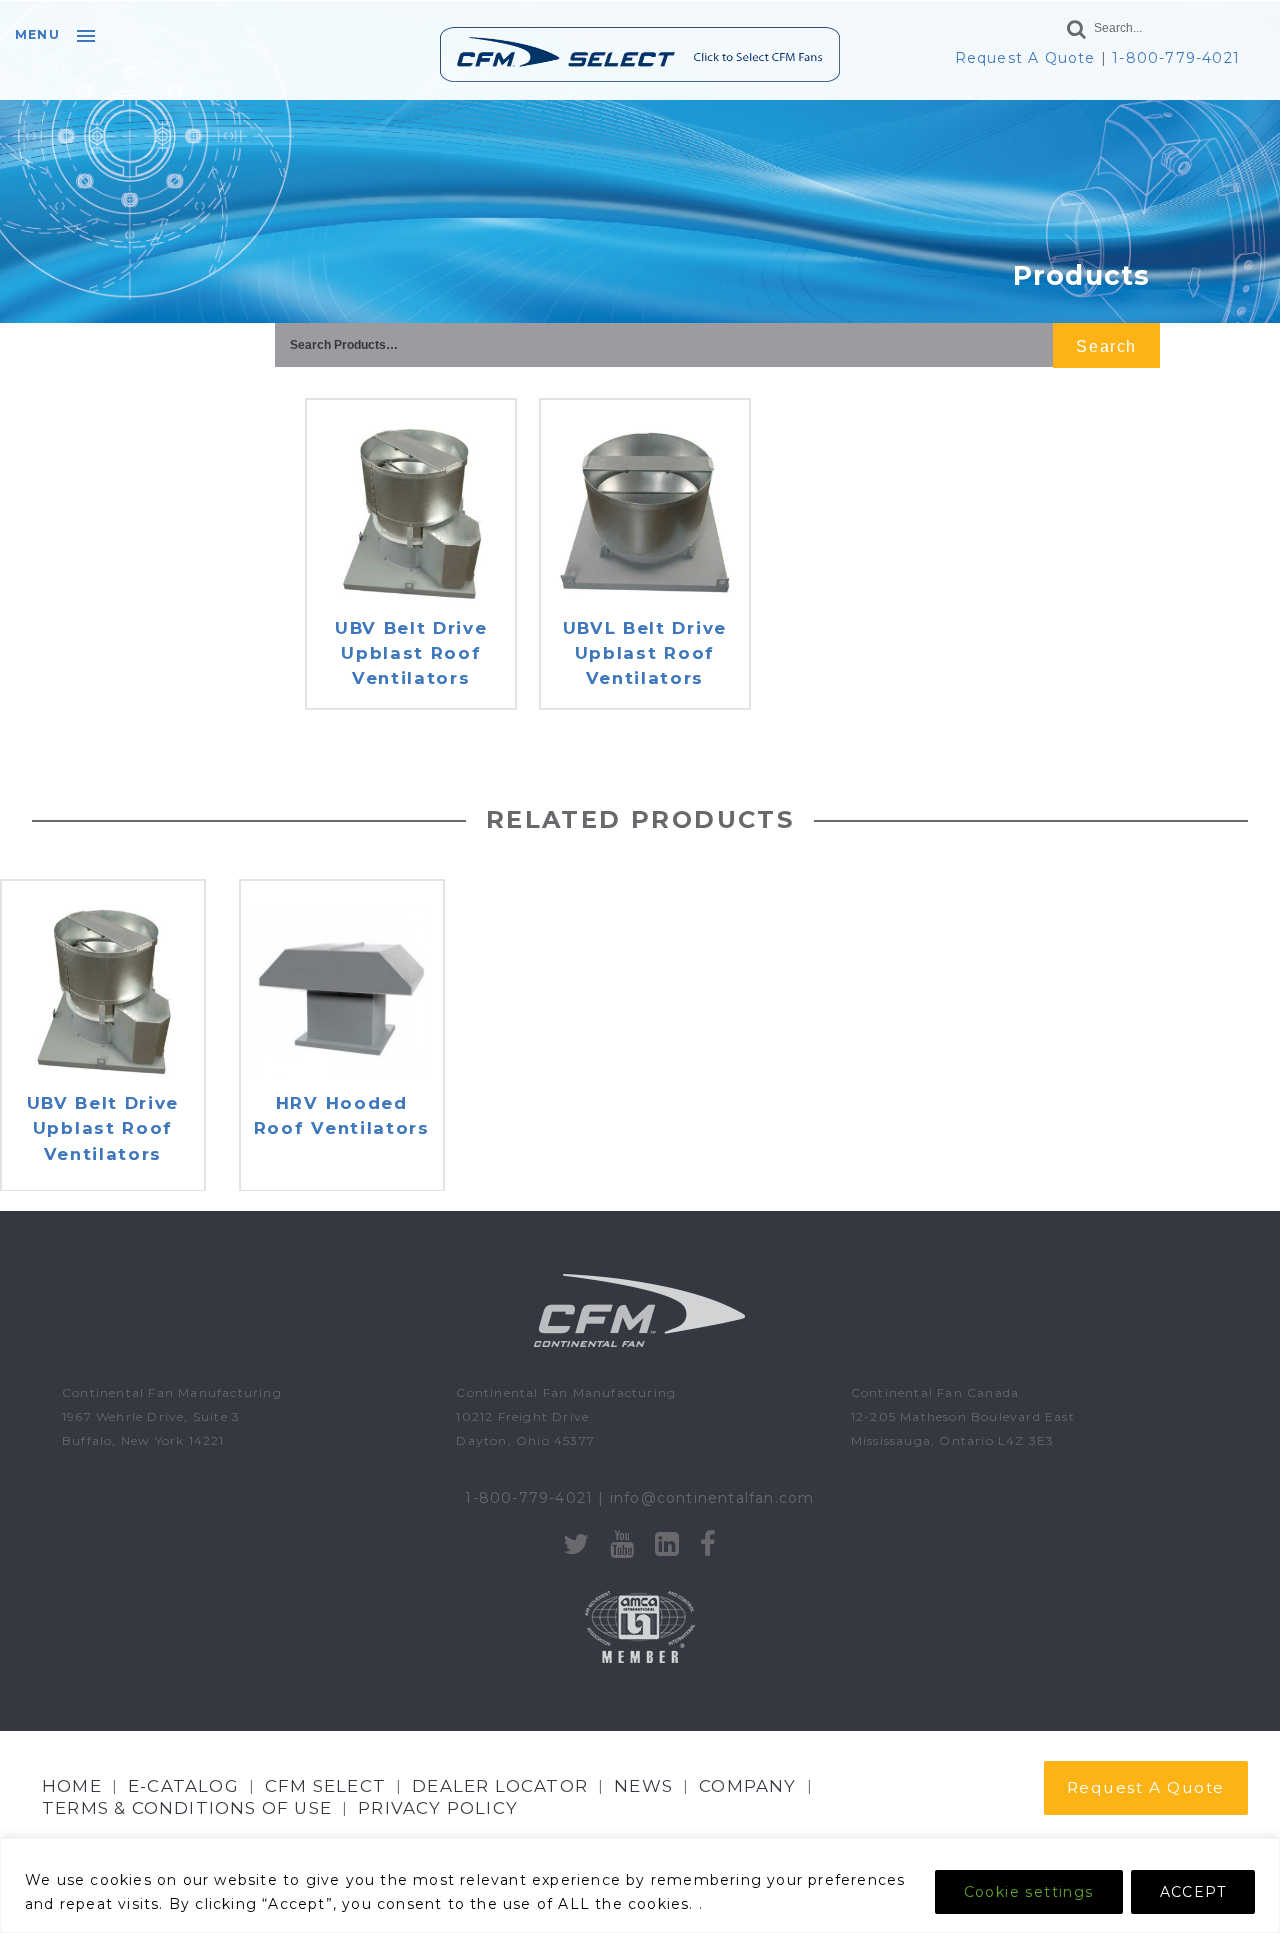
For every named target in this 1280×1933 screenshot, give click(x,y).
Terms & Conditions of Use (187, 1808)
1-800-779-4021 (1176, 58)
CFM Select (325, 1786)
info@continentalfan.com (712, 1498)
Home (72, 1786)
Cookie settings (1029, 1892)
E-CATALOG (183, 1786)
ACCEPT (1193, 1892)
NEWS (643, 1786)
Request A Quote (1025, 58)
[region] (640, 1885)
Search (1106, 346)
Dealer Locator (500, 1786)
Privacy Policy (438, 1808)
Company (747, 1786)
